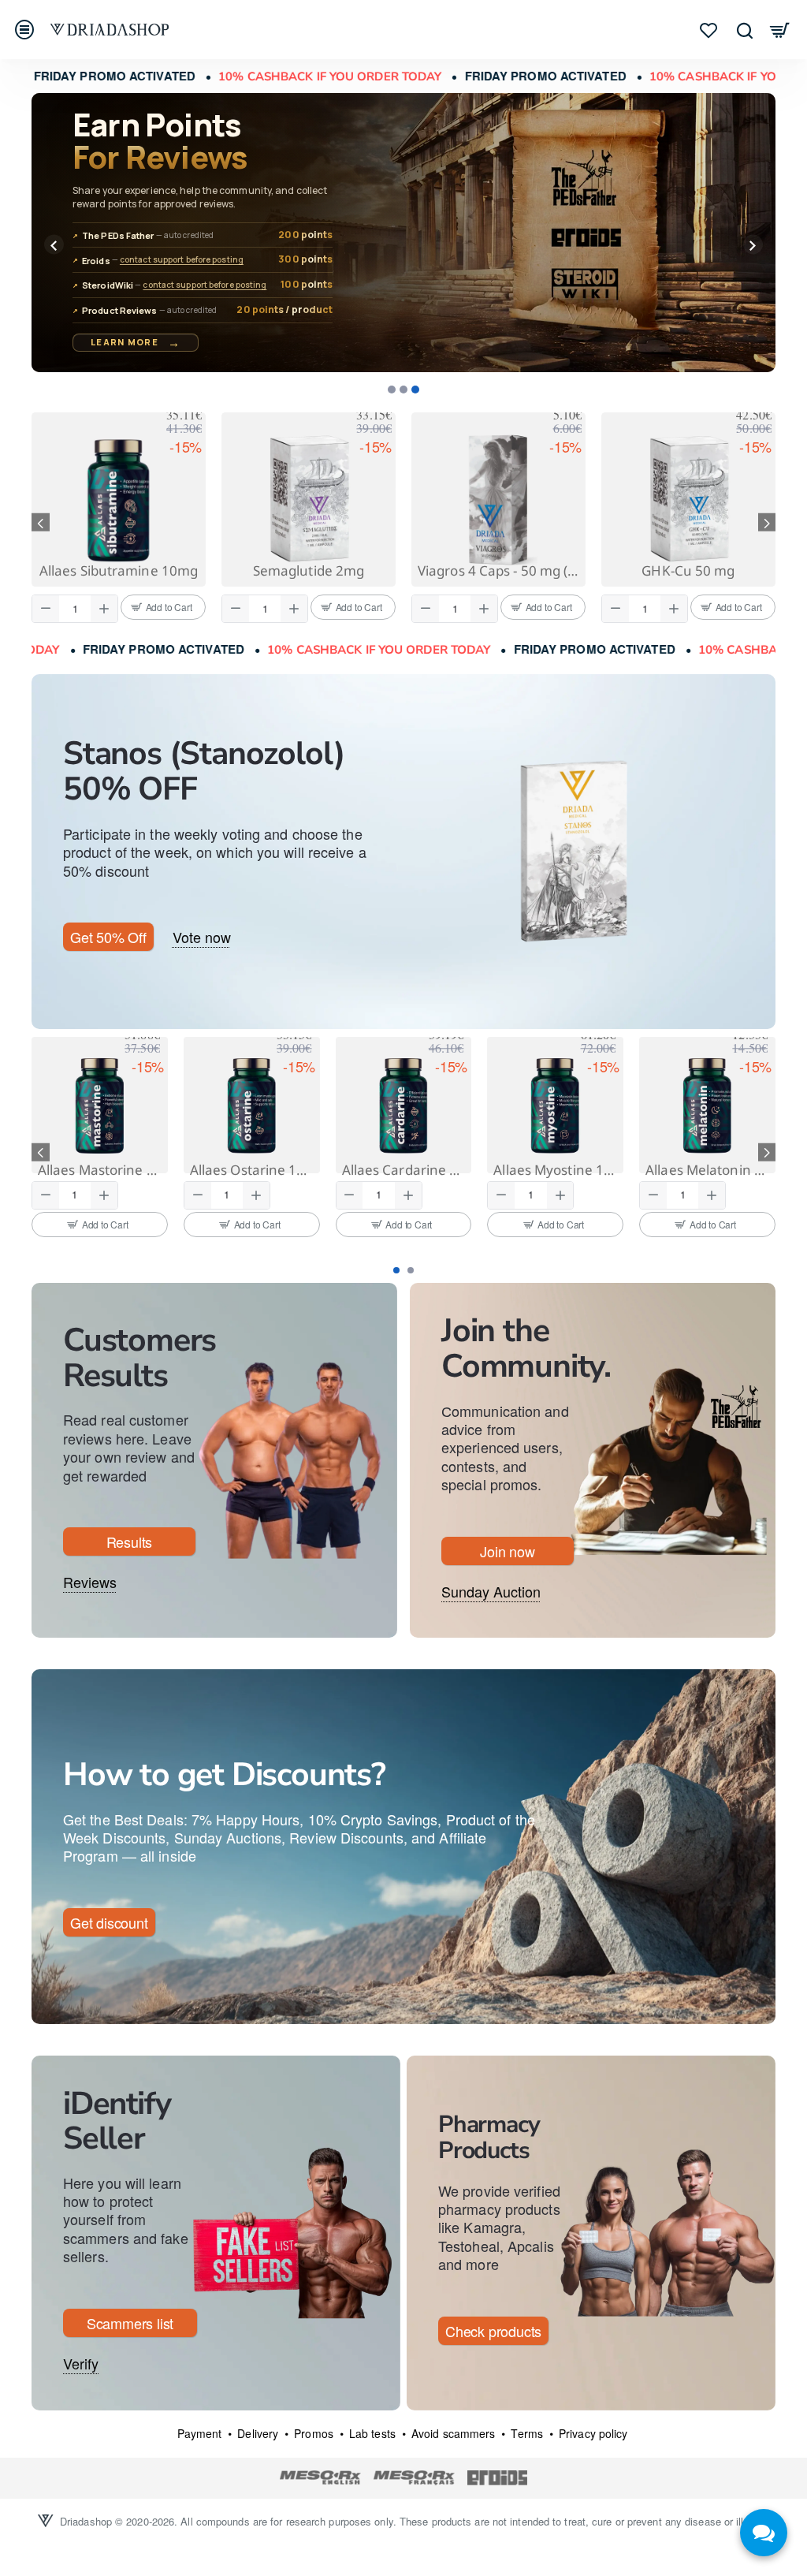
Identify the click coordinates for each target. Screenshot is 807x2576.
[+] (104, 609)
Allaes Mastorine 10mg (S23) (252, 1170)
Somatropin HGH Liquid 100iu (119, 571)
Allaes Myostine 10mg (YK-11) (707, 1170)
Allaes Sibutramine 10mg (309, 571)
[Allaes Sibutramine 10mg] (309, 500)
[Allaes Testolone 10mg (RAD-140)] (100, 1105)
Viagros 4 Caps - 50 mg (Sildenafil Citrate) (688, 571)
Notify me (142, 1189)
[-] (46, 609)
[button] (54, 245)
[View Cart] (780, 30)
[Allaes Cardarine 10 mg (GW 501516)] (555, 1105)
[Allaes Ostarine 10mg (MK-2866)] (404, 1105)
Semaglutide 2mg (499, 571)
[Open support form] (764, 2533)
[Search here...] (744, 30)
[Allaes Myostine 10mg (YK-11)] (707, 1105)
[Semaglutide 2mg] (498, 500)
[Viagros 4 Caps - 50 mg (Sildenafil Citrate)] (688, 500)
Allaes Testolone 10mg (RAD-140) (100, 1170)
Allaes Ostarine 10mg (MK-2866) (404, 1170)
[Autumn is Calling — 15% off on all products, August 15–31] (403, 233)
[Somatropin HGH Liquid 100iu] (119, 500)
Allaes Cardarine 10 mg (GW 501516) (555, 1170)
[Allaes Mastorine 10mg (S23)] (252, 1105)
